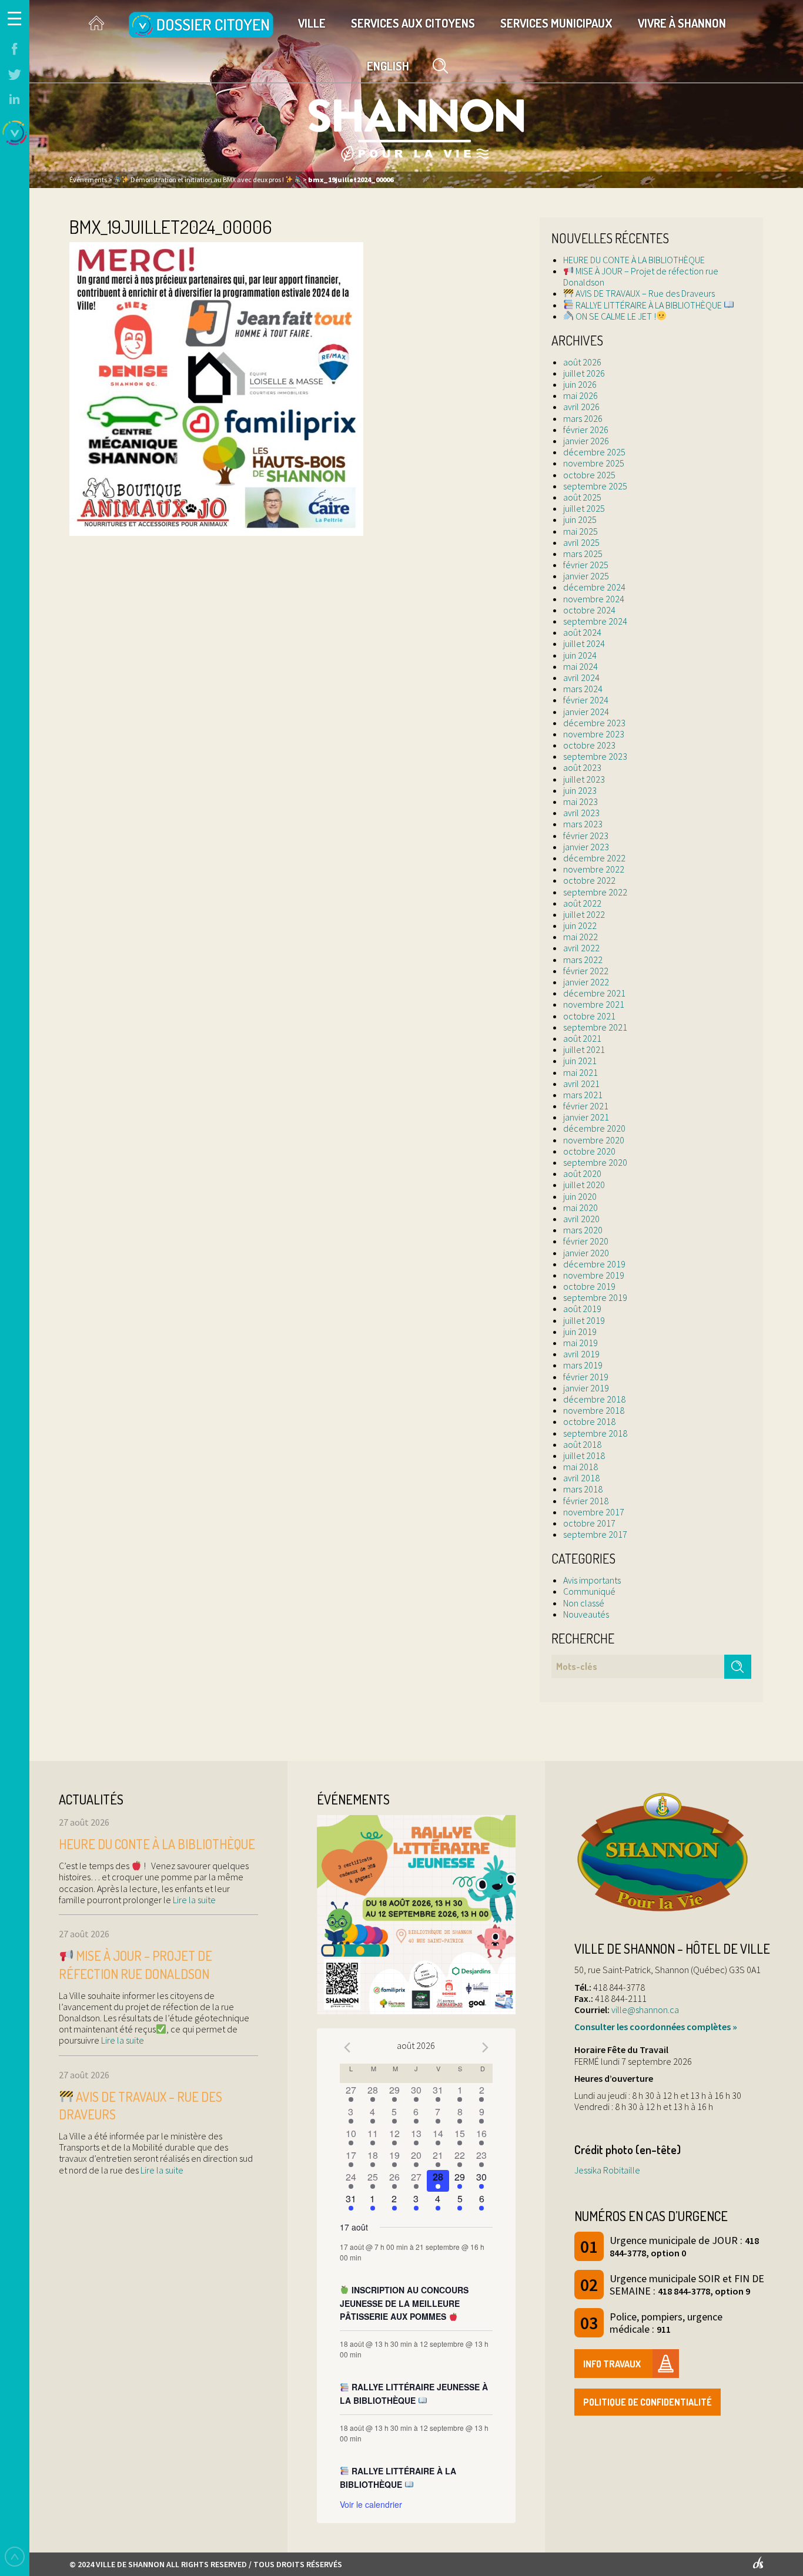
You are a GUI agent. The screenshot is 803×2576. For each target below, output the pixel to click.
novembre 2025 (594, 463)
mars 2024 (583, 689)
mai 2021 (580, 1072)
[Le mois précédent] (486, 2047)
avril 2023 (581, 813)
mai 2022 (580, 937)
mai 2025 (580, 531)
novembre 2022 (594, 869)
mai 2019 (580, 1343)
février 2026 (586, 430)
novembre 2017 (594, 1512)
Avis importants (592, 1580)
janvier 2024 (586, 712)
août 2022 (582, 903)
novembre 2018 (594, 1410)
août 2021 (582, 1038)
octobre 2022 (589, 880)
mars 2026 (583, 418)
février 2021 (586, 1106)
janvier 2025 (586, 576)
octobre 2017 (589, 1523)
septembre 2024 (595, 621)
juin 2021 (580, 1061)
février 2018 (586, 1501)
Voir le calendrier (371, 2504)
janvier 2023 (586, 847)
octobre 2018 (589, 1421)
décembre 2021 (594, 993)
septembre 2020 (595, 1162)
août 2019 (582, 1309)
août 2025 (582, 497)
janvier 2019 (586, 1388)
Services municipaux (556, 23)
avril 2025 (581, 542)
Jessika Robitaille (607, 2170)
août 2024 (582, 632)
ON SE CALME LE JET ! (615, 316)
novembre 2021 (594, 1004)
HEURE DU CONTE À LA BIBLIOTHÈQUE (634, 260)
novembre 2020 (594, 1140)
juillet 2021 (584, 1049)
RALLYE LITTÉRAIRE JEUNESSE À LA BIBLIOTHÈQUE (414, 2394)
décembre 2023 (594, 723)
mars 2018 (583, 1489)
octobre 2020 (589, 1151)
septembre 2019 (595, 1297)
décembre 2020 (594, 1128)
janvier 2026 (586, 441)
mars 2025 (583, 554)
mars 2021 (583, 1095)
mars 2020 (583, 1230)
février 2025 (586, 565)
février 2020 (586, 1241)
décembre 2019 (594, 1264)
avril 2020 (581, 1219)
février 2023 (586, 836)
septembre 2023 (595, 756)
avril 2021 (581, 1084)
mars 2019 (583, 1365)
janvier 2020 (586, 1253)
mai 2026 (580, 395)
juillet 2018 (584, 1455)
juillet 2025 (584, 508)
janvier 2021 (586, 1117)
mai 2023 (580, 801)
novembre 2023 (594, 734)
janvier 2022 (586, 982)
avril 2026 (581, 407)
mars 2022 (583, 960)
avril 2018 (581, 1478)
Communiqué (589, 1591)
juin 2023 (580, 790)
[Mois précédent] (347, 2047)
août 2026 (582, 362)
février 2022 (586, 971)
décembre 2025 (594, 452)
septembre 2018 (595, 1433)
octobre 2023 (589, 745)
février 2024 (586, 700)
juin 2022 (580, 925)
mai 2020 (580, 1207)
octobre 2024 (589, 610)
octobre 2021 (589, 1016)
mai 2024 (580, 666)
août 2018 (582, 1444)
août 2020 (582, 1173)
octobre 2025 (589, 475)
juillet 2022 (584, 914)
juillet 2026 (584, 373)
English (388, 66)
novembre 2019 (594, 1275)
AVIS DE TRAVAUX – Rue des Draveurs (644, 293)
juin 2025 (580, 519)
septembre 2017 (595, 1534)
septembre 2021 (595, 1027)
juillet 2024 (584, 643)
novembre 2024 (594, 599)
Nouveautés (586, 1614)
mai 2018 (580, 1467)
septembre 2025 (595, 486)
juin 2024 (580, 655)
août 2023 (582, 767)
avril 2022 (581, 948)
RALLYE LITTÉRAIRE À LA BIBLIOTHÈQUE (649, 305)
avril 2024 (581, 677)
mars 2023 (583, 824)
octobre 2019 (589, 1286)
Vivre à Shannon (682, 23)
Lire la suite (193, 1900)
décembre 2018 (594, 1399)
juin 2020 (580, 1196)
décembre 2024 (594, 587)
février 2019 (586, 1377)
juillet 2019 (584, 1320)
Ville (312, 23)
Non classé (584, 1603)
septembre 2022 (595, 892)
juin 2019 (580, 1331)
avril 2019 (581, 1354)
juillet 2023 (584, 779)
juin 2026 (580, 384)
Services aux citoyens (413, 23)
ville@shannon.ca (645, 2010)
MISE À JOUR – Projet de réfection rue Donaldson (641, 276)
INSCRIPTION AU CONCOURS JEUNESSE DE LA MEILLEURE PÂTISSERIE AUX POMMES (404, 2303)
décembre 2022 (594, 858)
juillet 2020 (584, 1185)
